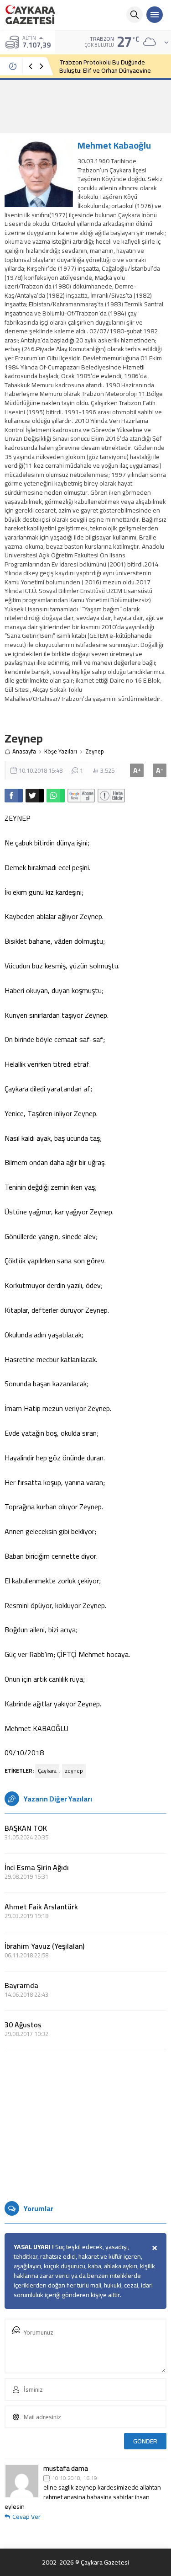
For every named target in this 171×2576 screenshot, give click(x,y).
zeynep (74, 1771)
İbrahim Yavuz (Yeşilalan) (44, 1946)
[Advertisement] (85, 106)
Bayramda (21, 1985)
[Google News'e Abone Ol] (81, 796)
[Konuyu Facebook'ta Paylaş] (14, 796)
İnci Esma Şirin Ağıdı (37, 1867)
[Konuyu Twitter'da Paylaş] (35, 796)
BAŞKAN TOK (26, 1828)
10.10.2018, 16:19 (75, 2478)
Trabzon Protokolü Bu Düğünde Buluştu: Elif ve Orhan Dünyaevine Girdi (105, 70)
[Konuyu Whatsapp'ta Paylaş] (56, 796)
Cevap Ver (26, 2517)
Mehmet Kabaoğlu (114, 145)
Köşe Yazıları (61, 751)
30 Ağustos (23, 2025)
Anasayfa (24, 751)
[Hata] (111, 796)
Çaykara (47, 1771)
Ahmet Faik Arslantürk (41, 1907)
